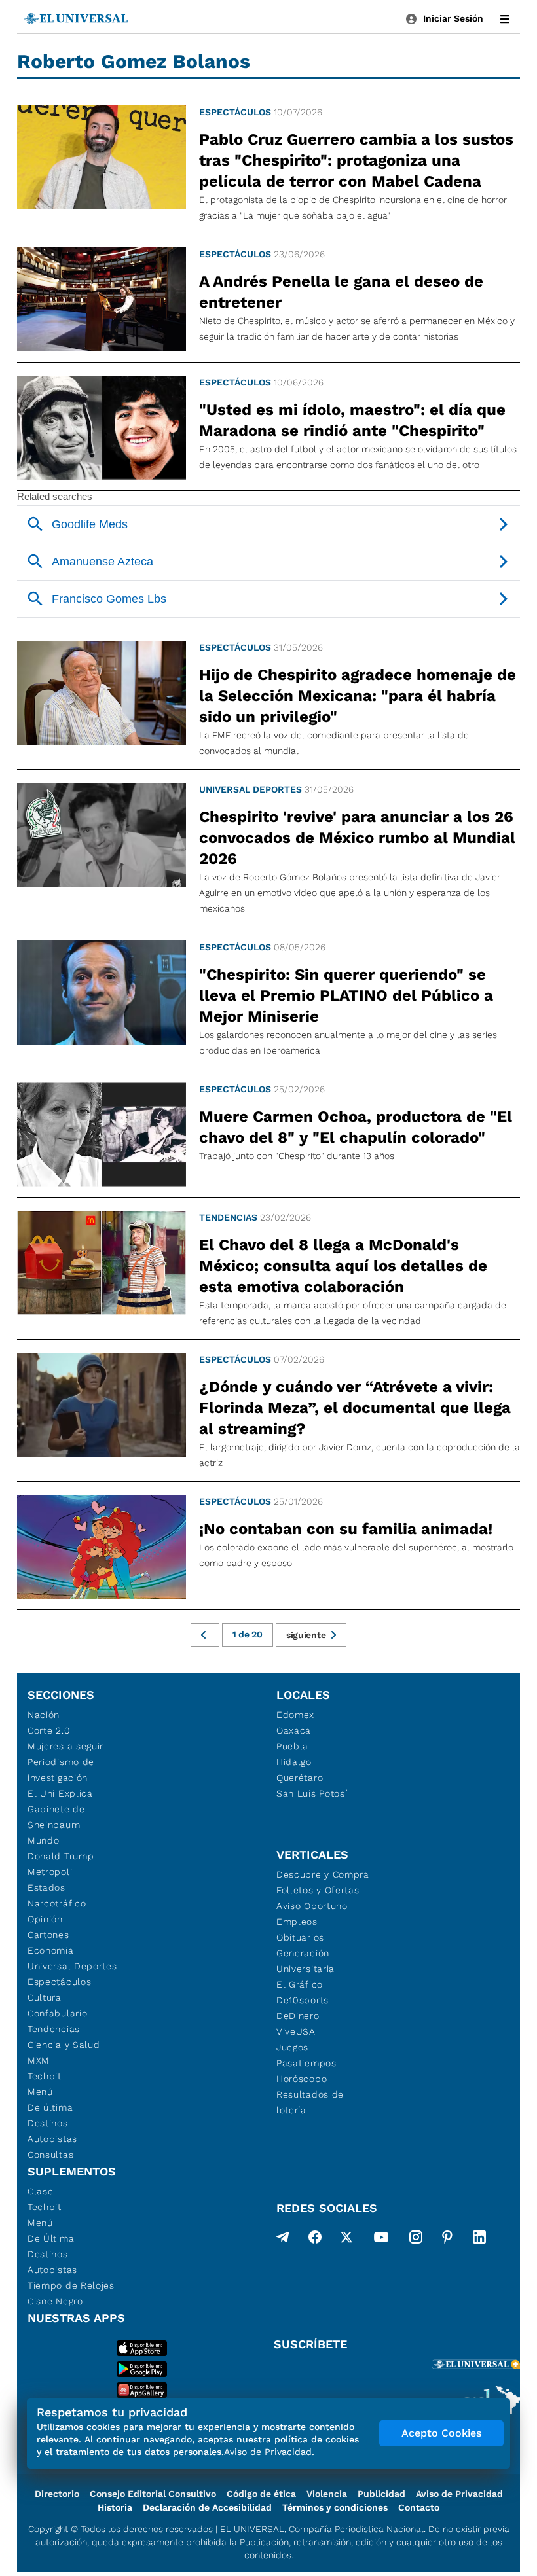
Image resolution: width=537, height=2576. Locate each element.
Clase (41, 2191)
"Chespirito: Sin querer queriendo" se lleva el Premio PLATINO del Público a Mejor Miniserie (346, 995)
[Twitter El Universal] (346, 2240)
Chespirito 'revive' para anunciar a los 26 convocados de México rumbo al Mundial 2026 (357, 838)
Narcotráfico (57, 1903)
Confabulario (57, 2013)
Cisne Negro (55, 2301)
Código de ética (261, 2494)
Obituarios (300, 1937)
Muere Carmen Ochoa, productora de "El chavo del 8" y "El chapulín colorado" (356, 1127)
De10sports (303, 2000)
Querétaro (300, 1778)
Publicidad (381, 2494)
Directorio (57, 2494)
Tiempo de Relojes (71, 2285)
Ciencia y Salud (64, 2045)
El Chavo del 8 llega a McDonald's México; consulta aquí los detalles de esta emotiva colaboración (343, 1266)
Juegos (292, 2047)
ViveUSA (296, 2031)
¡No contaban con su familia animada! (346, 1529)
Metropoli (50, 1872)
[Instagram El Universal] (416, 2240)
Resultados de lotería (310, 2102)
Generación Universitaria (306, 1961)
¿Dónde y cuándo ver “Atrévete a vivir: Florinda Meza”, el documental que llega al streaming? (355, 1408)
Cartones (48, 1935)
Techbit (45, 2076)
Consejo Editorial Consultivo (153, 2494)
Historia (115, 2507)
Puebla (292, 1746)
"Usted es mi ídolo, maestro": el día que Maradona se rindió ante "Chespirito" (352, 420)
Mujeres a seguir (65, 1746)
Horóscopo (302, 2079)
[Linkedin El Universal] (479, 2240)
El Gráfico (300, 1984)
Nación (44, 1715)
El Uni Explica (60, 1793)
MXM (39, 2060)
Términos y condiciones (335, 2507)
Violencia (327, 2494)
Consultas (50, 2155)
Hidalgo (294, 1762)
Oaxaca (294, 1730)
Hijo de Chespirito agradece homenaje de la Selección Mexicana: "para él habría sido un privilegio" (358, 696)
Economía (51, 1950)
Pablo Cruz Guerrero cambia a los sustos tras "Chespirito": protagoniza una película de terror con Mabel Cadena (356, 160)
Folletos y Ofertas (318, 1890)
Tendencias (228, 1217)
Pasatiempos (306, 2063)
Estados (46, 1887)
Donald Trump (61, 1856)
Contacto (419, 2507)
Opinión (45, 1919)
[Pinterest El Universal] (447, 2240)
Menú (40, 2092)
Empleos (297, 1922)
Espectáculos (235, 112)
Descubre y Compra (323, 1874)
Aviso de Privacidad (459, 2494)
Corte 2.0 (49, 1730)
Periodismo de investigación (61, 1770)
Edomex (295, 1715)
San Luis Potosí (312, 1793)
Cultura (45, 1997)
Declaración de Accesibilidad (207, 2507)
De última (50, 2107)
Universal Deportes (250, 789)
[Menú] (505, 19)
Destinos (48, 2123)
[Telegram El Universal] (283, 2240)
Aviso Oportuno (312, 1906)
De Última (51, 2238)
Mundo (44, 1840)
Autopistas (52, 2139)
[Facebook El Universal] (315, 2240)
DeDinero (298, 2016)
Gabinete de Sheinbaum (56, 1817)
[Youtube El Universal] (381, 2240)
